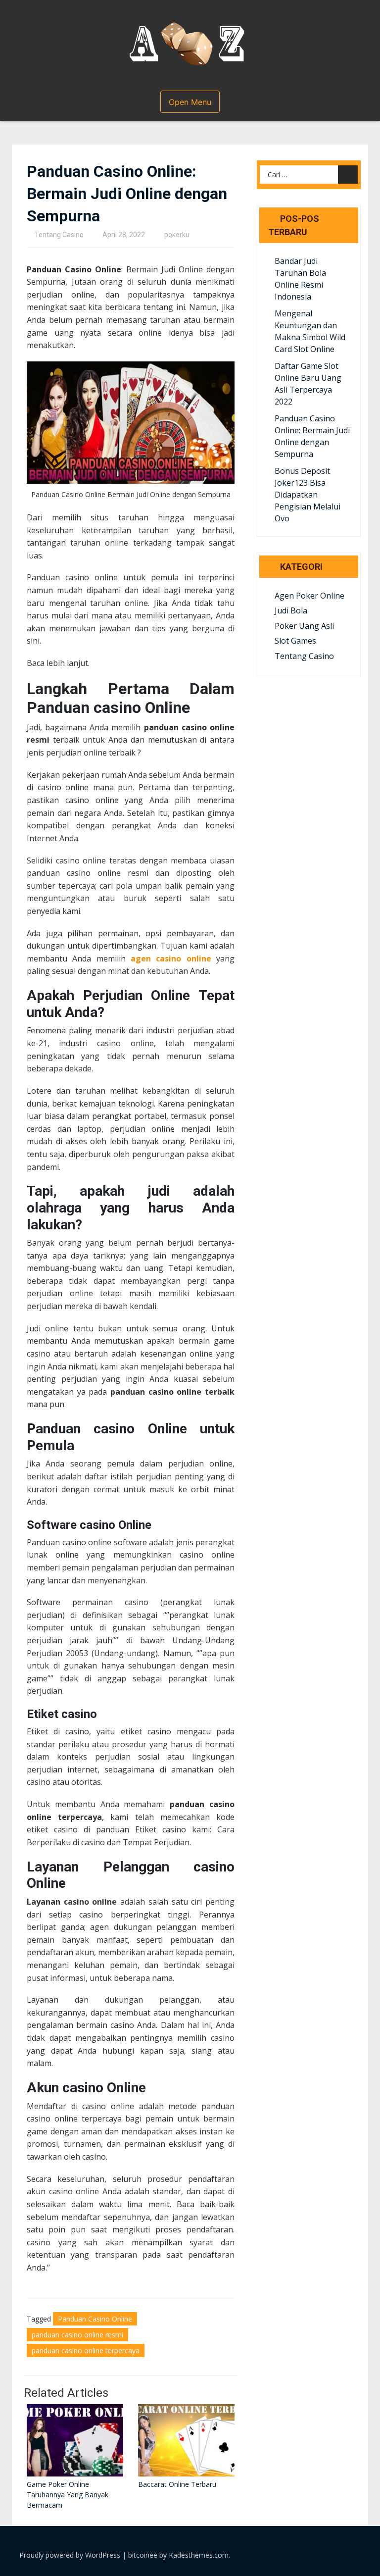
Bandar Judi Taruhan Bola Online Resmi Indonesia (300, 279)
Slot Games (295, 641)
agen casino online (171, 959)
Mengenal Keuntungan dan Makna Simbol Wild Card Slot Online (310, 331)
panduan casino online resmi (77, 2335)
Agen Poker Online (309, 596)
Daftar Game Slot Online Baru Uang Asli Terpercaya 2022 (308, 384)
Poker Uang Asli (304, 626)
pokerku (177, 235)
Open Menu (190, 102)
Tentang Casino (59, 235)
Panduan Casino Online (95, 2319)
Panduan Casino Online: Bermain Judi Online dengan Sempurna (312, 436)
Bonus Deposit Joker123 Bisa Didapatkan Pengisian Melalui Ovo (308, 495)
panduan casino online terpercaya (86, 2350)
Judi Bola (291, 610)
